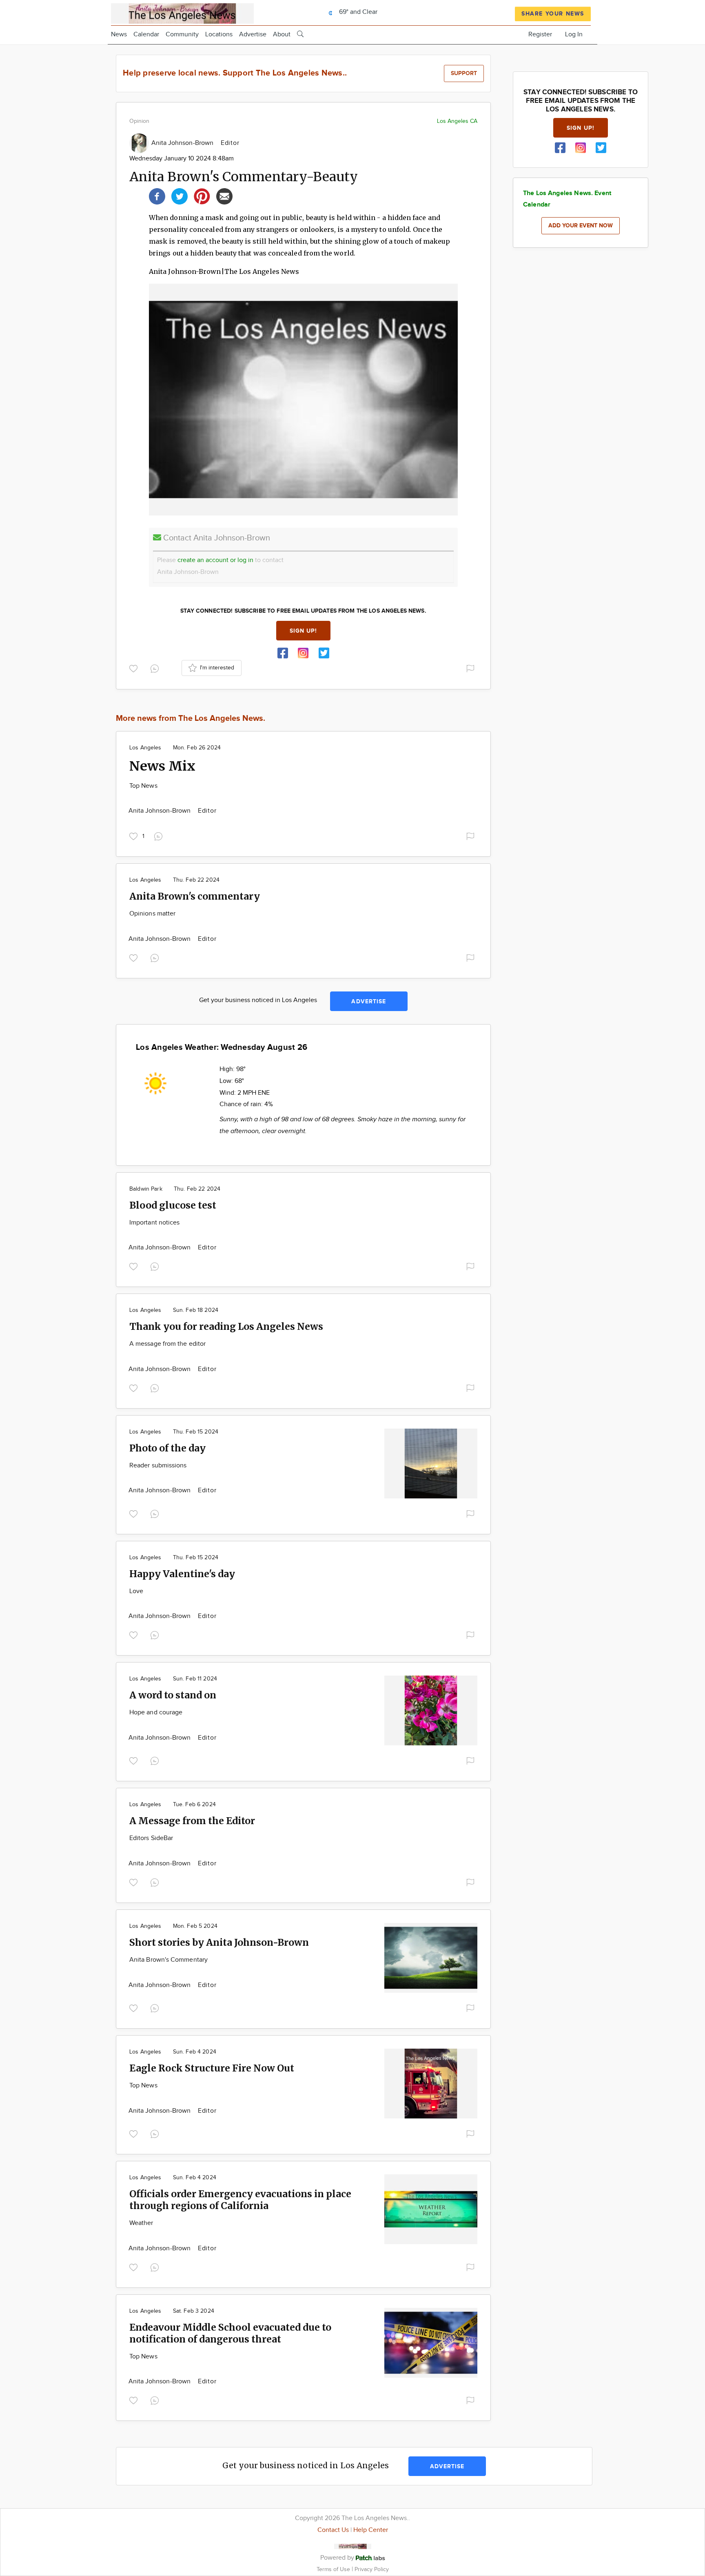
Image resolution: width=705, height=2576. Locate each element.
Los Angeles (145, 748)
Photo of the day (167, 1448)
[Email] (224, 195)
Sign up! (304, 631)
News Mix (162, 766)
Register (540, 34)
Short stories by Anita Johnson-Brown (219, 1942)
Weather (141, 2223)
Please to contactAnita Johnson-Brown (220, 566)
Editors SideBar (151, 1838)
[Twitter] (180, 195)
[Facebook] (157, 195)
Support (464, 73)
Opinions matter (152, 914)
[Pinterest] (202, 195)
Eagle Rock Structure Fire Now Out (212, 2068)
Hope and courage (156, 1713)
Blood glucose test (173, 1205)
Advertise (253, 34)
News (119, 34)
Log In (574, 34)
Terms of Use (334, 2569)
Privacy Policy (372, 2569)
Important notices (154, 1223)
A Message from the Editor (192, 1821)
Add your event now (581, 226)
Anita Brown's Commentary (168, 1960)
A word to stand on (173, 1695)
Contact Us (333, 2530)
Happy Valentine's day (182, 1574)
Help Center (371, 2530)
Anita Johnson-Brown (183, 143)
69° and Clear (357, 12)
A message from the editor (167, 1344)
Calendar (146, 34)
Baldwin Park (146, 1189)
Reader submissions (158, 1466)
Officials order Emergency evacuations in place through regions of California (240, 2200)
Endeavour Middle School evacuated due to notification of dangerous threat (230, 2333)
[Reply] (156, 667)
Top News (143, 786)
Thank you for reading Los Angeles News (226, 1326)
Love (136, 1591)
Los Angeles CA (457, 121)
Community (182, 34)
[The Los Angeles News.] (182, 12)
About (282, 34)
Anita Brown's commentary (195, 896)
